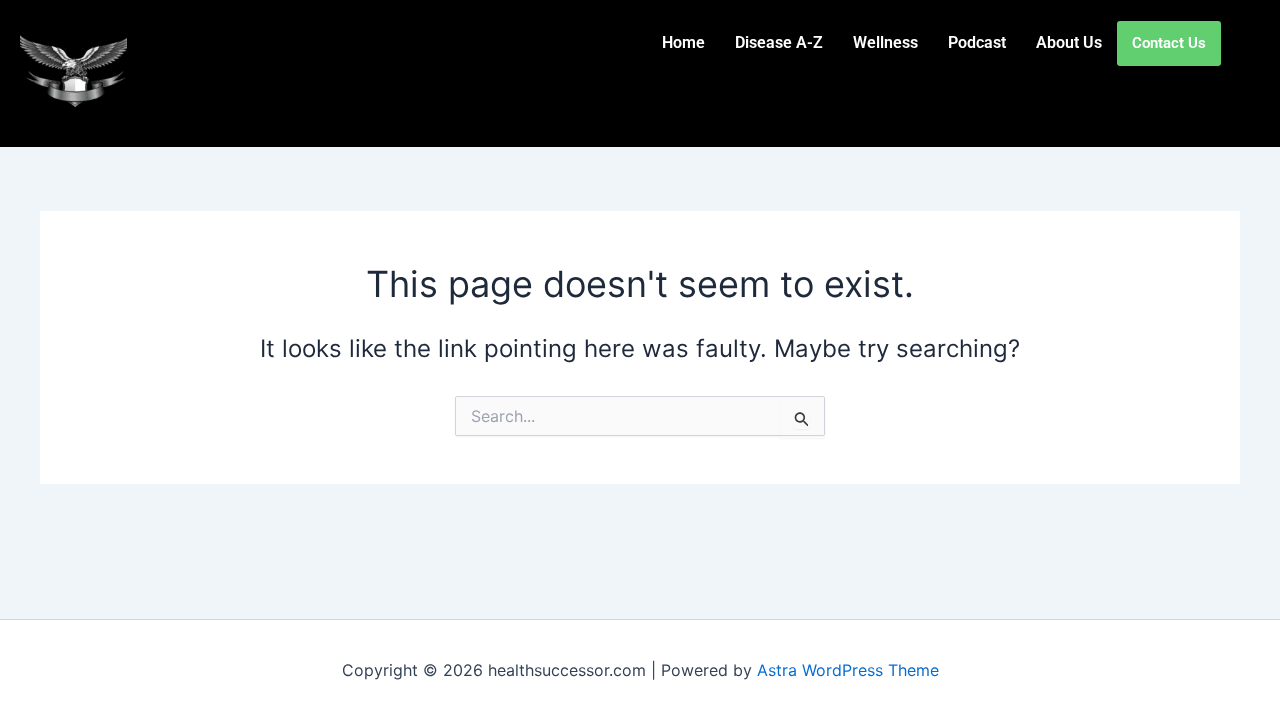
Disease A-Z (779, 42)
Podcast (977, 42)
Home (683, 42)
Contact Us (1169, 43)
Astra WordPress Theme (848, 670)
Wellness (885, 42)
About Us (1069, 42)
